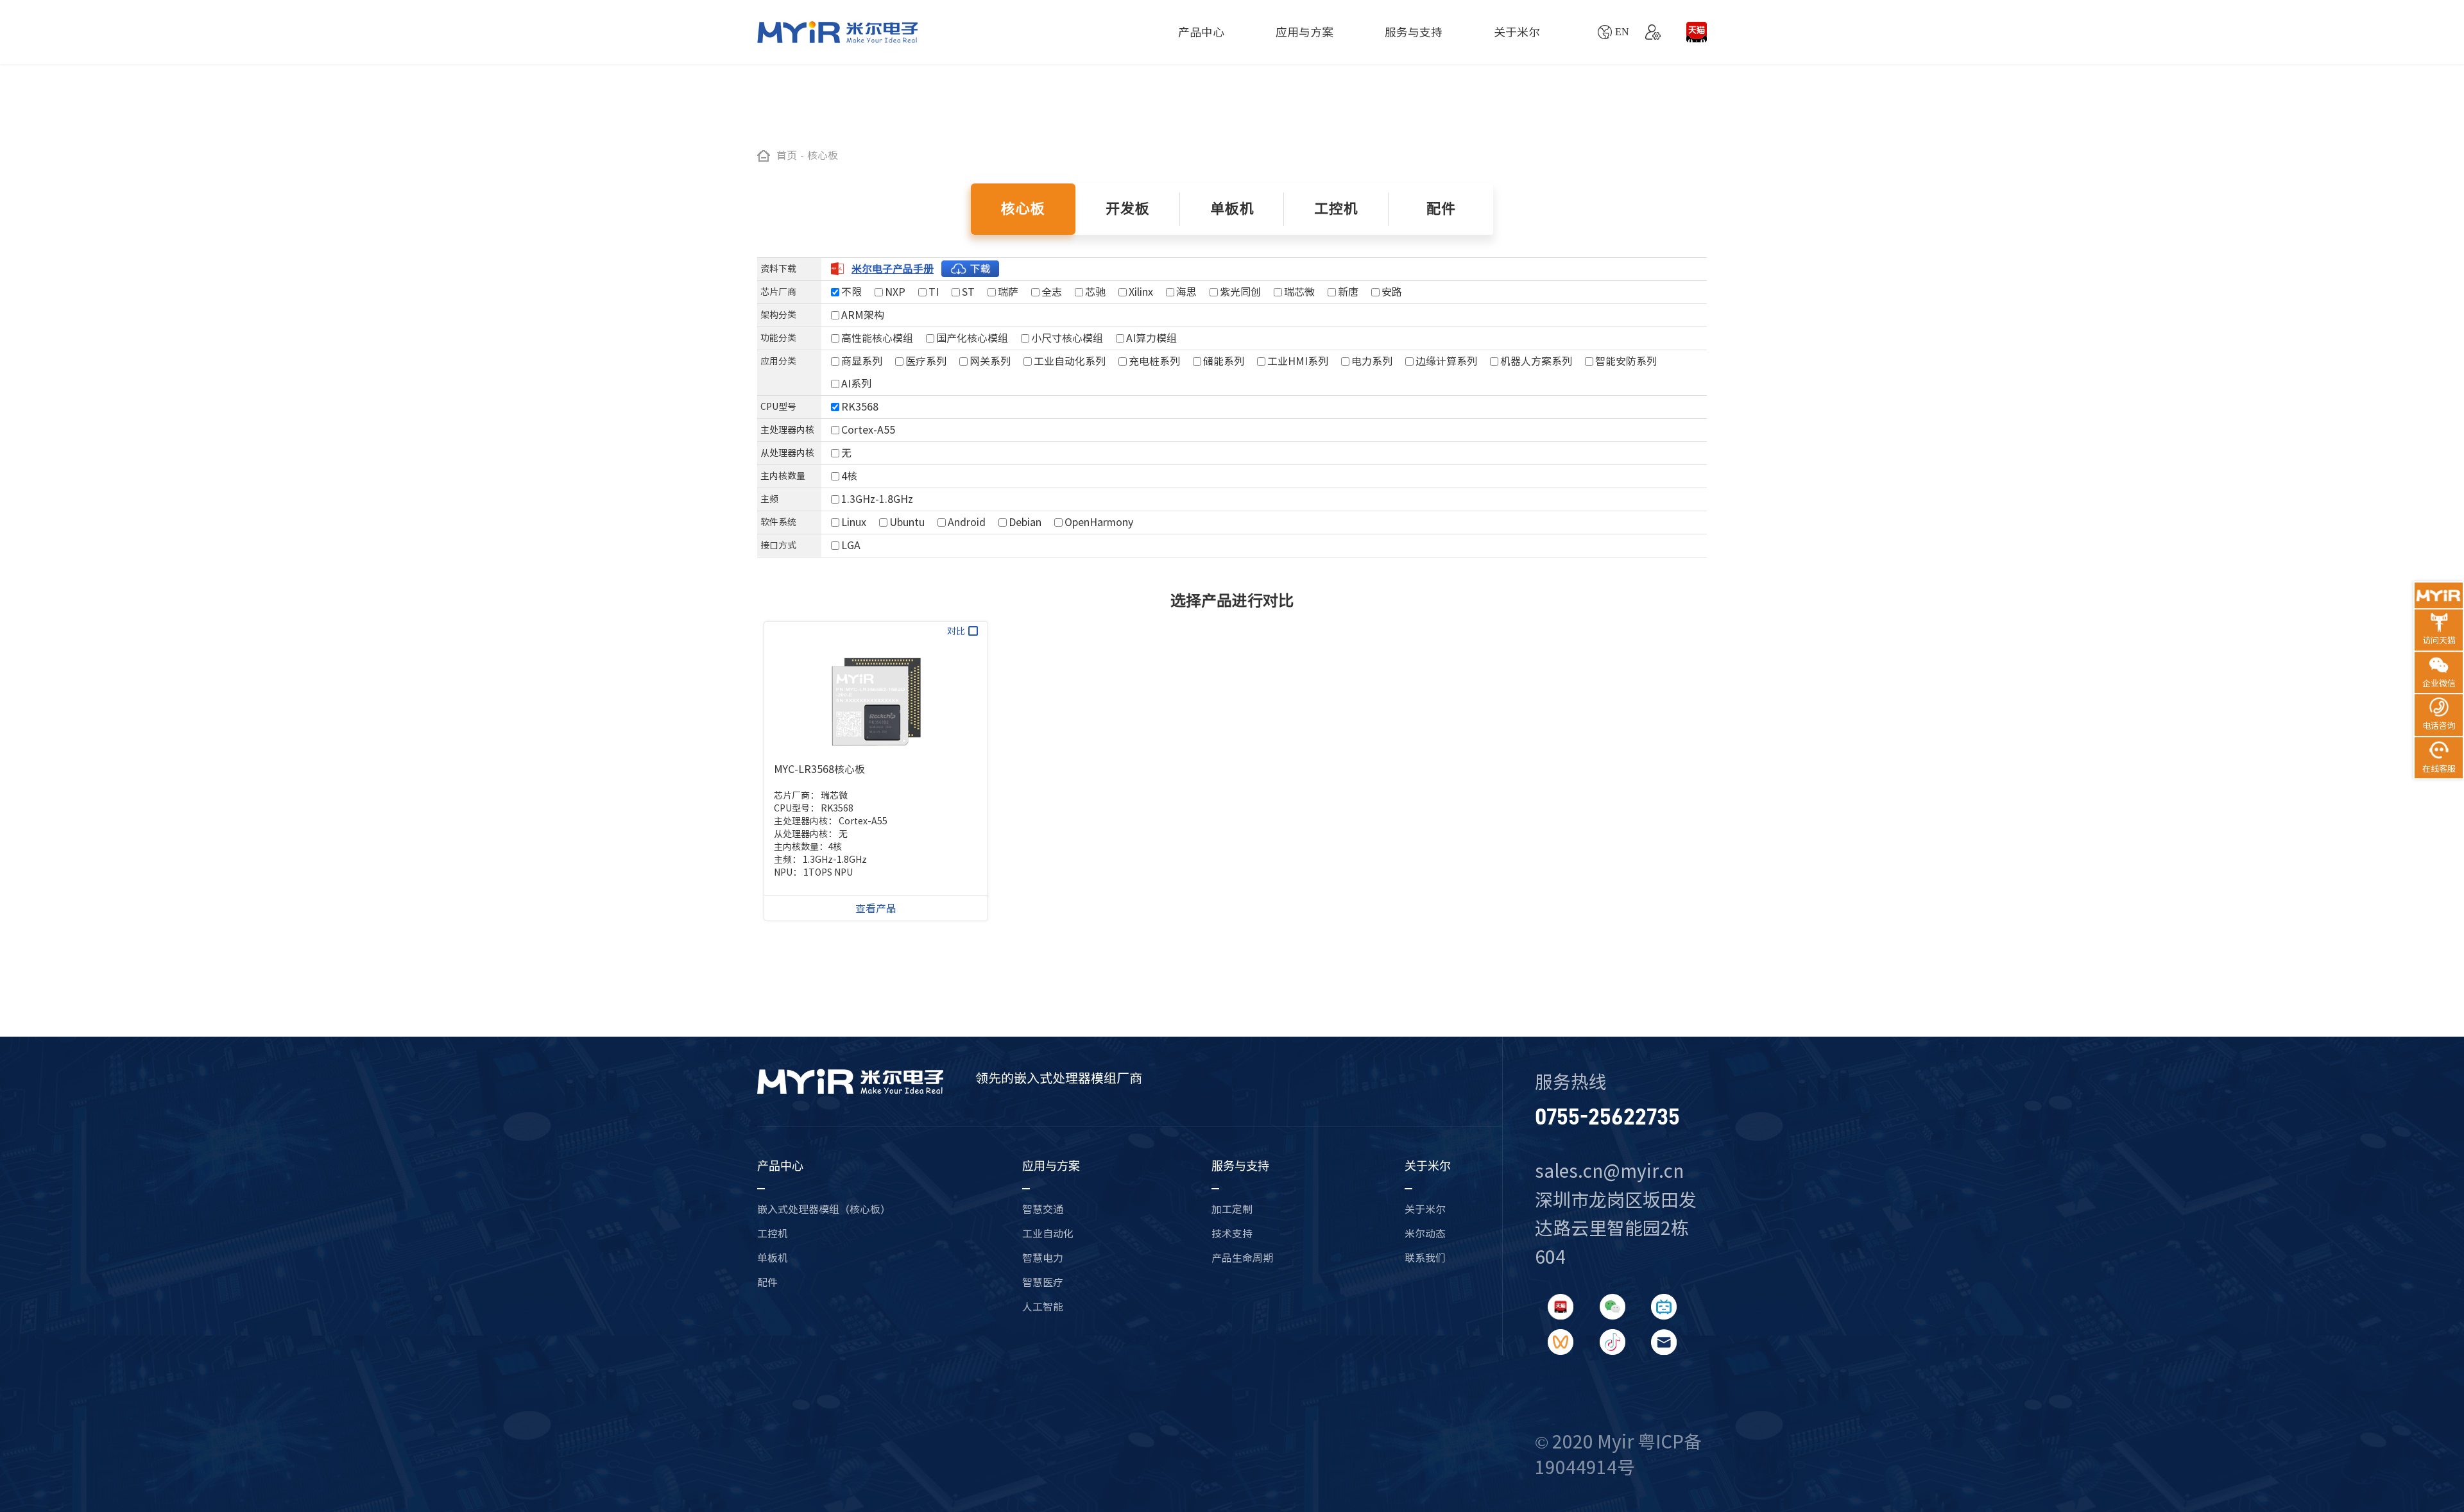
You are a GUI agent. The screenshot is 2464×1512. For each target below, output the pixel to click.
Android (967, 522)
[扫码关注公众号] (1613, 1307)
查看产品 (876, 908)
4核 (849, 476)
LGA (851, 545)
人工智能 (1043, 1307)
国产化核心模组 (972, 338)
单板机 (773, 1258)
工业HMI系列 (1298, 361)
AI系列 (856, 384)
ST (968, 292)
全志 (1052, 292)
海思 (1186, 292)
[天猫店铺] (1697, 32)
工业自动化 (1048, 1234)
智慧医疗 (1043, 1282)
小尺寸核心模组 (1067, 338)
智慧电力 (1043, 1258)
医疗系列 (926, 361)
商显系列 (862, 361)
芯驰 (1095, 292)
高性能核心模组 (877, 338)
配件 (767, 1282)
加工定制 (1232, 1209)
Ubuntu (907, 522)
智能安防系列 (1626, 361)
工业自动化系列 (1070, 361)
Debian (1025, 522)
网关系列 (990, 361)
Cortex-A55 (868, 430)
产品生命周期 (1242, 1258)
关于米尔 (1517, 32)
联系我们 (1425, 1258)
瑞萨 (1008, 292)
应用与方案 (1305, 32)
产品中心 (1201, 32)
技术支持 (1232, 1234)
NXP (895, 292)
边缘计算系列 (1446, 361)
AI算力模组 (1151, 338)
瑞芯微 (1299, 292)
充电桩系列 (1154, 361)
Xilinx (1141, 292)
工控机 (773, 1234)
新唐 (1348, 292)
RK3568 (860, 407)
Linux (854, 522)
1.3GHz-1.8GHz (877, 499)
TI (934, 292)
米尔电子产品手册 (893, 269)
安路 (1392, 292)
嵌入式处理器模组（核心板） (824, 1209)
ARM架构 (863, 315)
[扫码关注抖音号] (1613, 1342)
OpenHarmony (1099, 522)
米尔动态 (1425, 1234)
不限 (851, 292)
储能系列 (1224, 361)
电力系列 (1372, 361)
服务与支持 (1414, 32)
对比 (956, 631)
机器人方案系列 (1536, 361)
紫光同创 (1240, 292)
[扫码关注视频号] (1561, 1342)
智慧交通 (1043, 1209)
